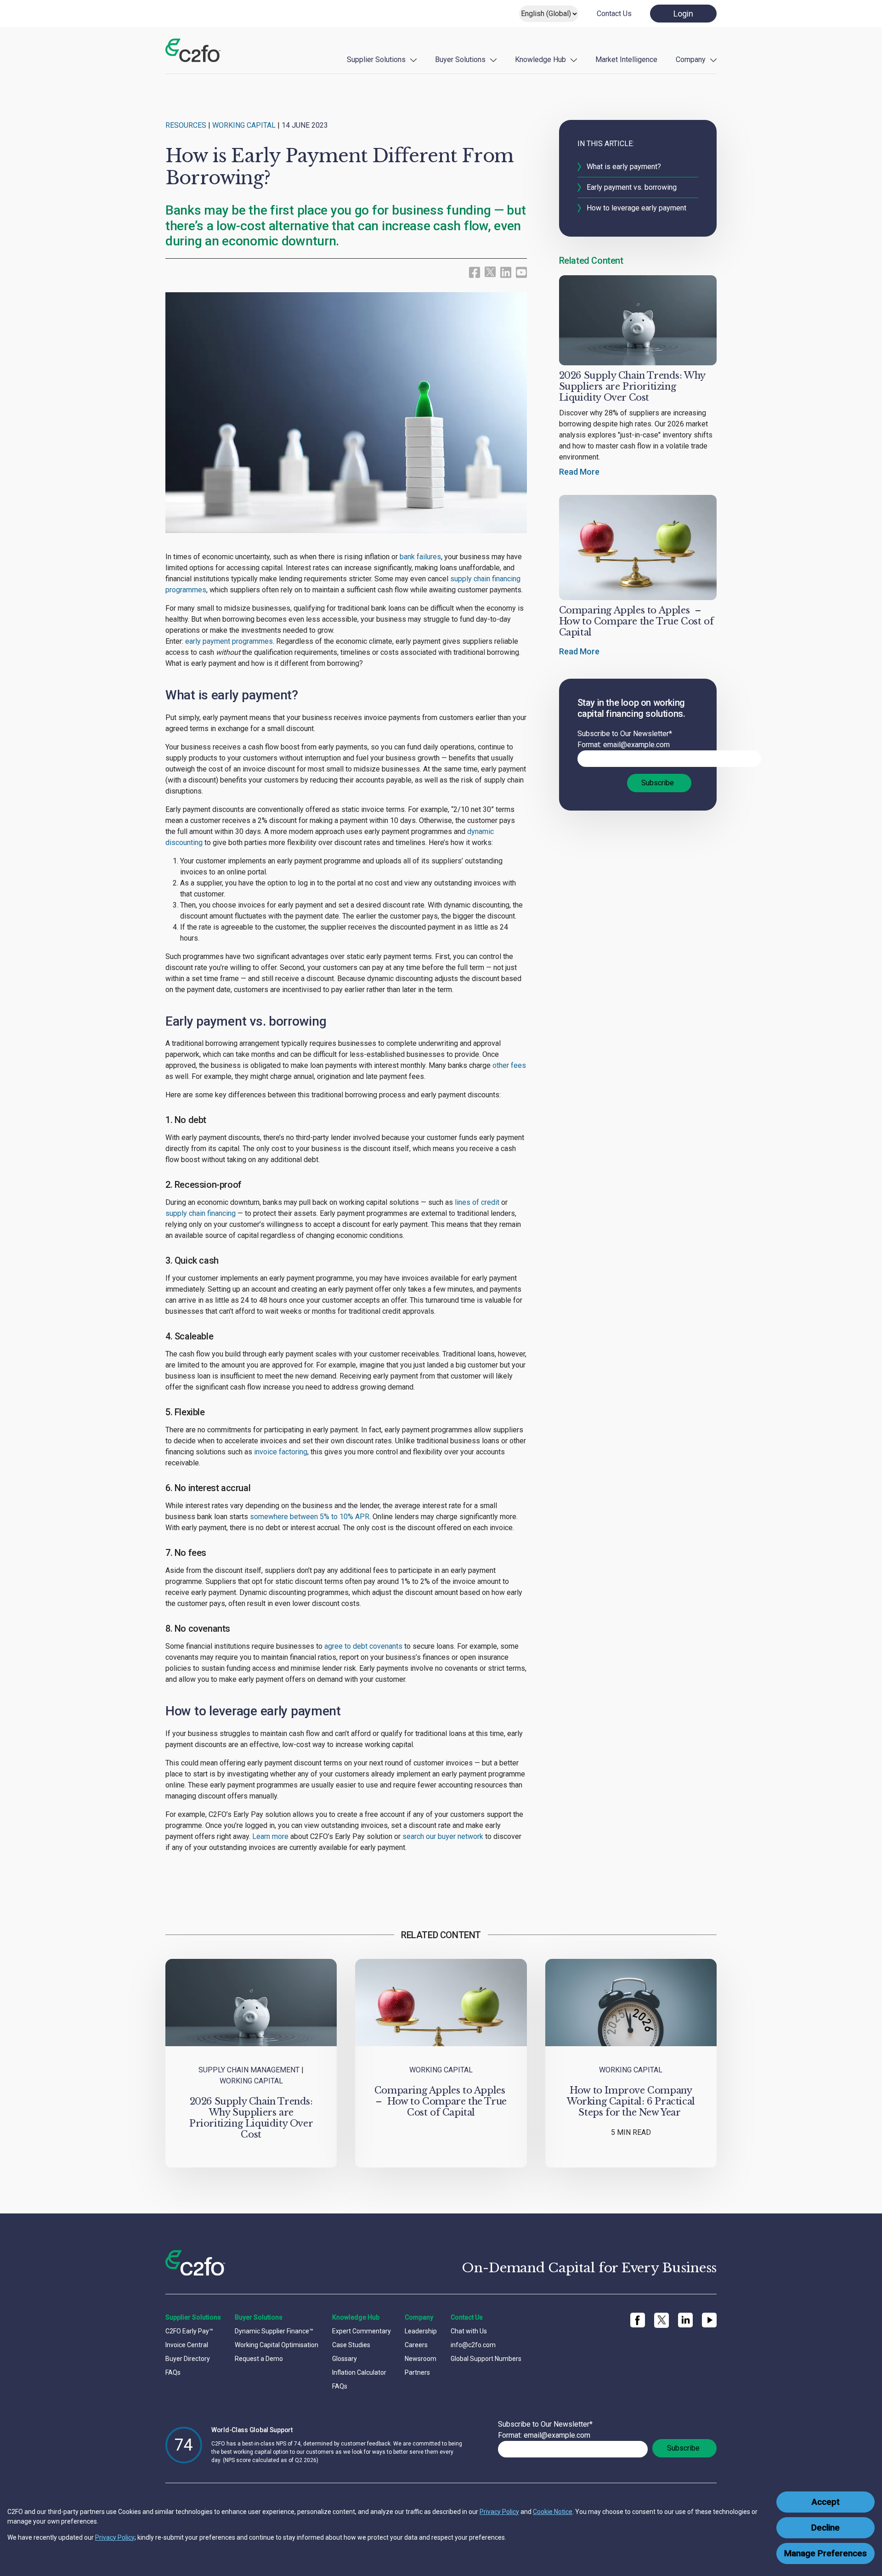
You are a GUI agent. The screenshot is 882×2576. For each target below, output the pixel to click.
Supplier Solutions (376, 60)
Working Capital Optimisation (277, 2345)
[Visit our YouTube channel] (521, 272)
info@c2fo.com (473, 2345)
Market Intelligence (626, 60)
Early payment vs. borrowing (632, 187)
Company (691, 60)
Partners (417, 2372)
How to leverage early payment (636, 208)
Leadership (421, 2331)
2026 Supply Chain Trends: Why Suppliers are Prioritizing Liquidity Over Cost (632, 386)
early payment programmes (229, 641)
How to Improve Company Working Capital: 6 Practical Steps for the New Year (631, 2101)
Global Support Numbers (486, 2359)
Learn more (270, 1836)
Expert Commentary (362, 2331)
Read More (579, 472)
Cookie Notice (553, 2512)
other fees (509, 1065)
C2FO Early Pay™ (189, 2331)
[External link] (490, 271)
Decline (825, 2528)
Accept (826, 2502)
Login (683, 14)
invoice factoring (281, 1452)
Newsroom (421, 2359)
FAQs (173, 2372)
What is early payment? (624, 167)
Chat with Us (469, 2331)
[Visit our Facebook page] (475, 272)
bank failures (420, 557)
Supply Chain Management (249, 2070)
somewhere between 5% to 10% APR (310, 1517)
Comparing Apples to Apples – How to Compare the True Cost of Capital (636, 621)
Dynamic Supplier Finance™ (274, 2331)
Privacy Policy (499, 2512)
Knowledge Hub (540, 60)
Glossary (345, 2359)
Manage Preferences (825, 2553)
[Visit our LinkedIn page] (506, 272)
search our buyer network (443, 1836)
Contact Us (614, 14)
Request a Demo (259, 2359)
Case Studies (351, 2345)
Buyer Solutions (460, 60)
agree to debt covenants (363, 1646)
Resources (186, 125)
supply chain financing (201, 1213)
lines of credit (477, 1202)
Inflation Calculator (359, 2372)
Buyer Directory (188, 2359)
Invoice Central (187, 2345)
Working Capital (244, 125)
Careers (416, 2345)
